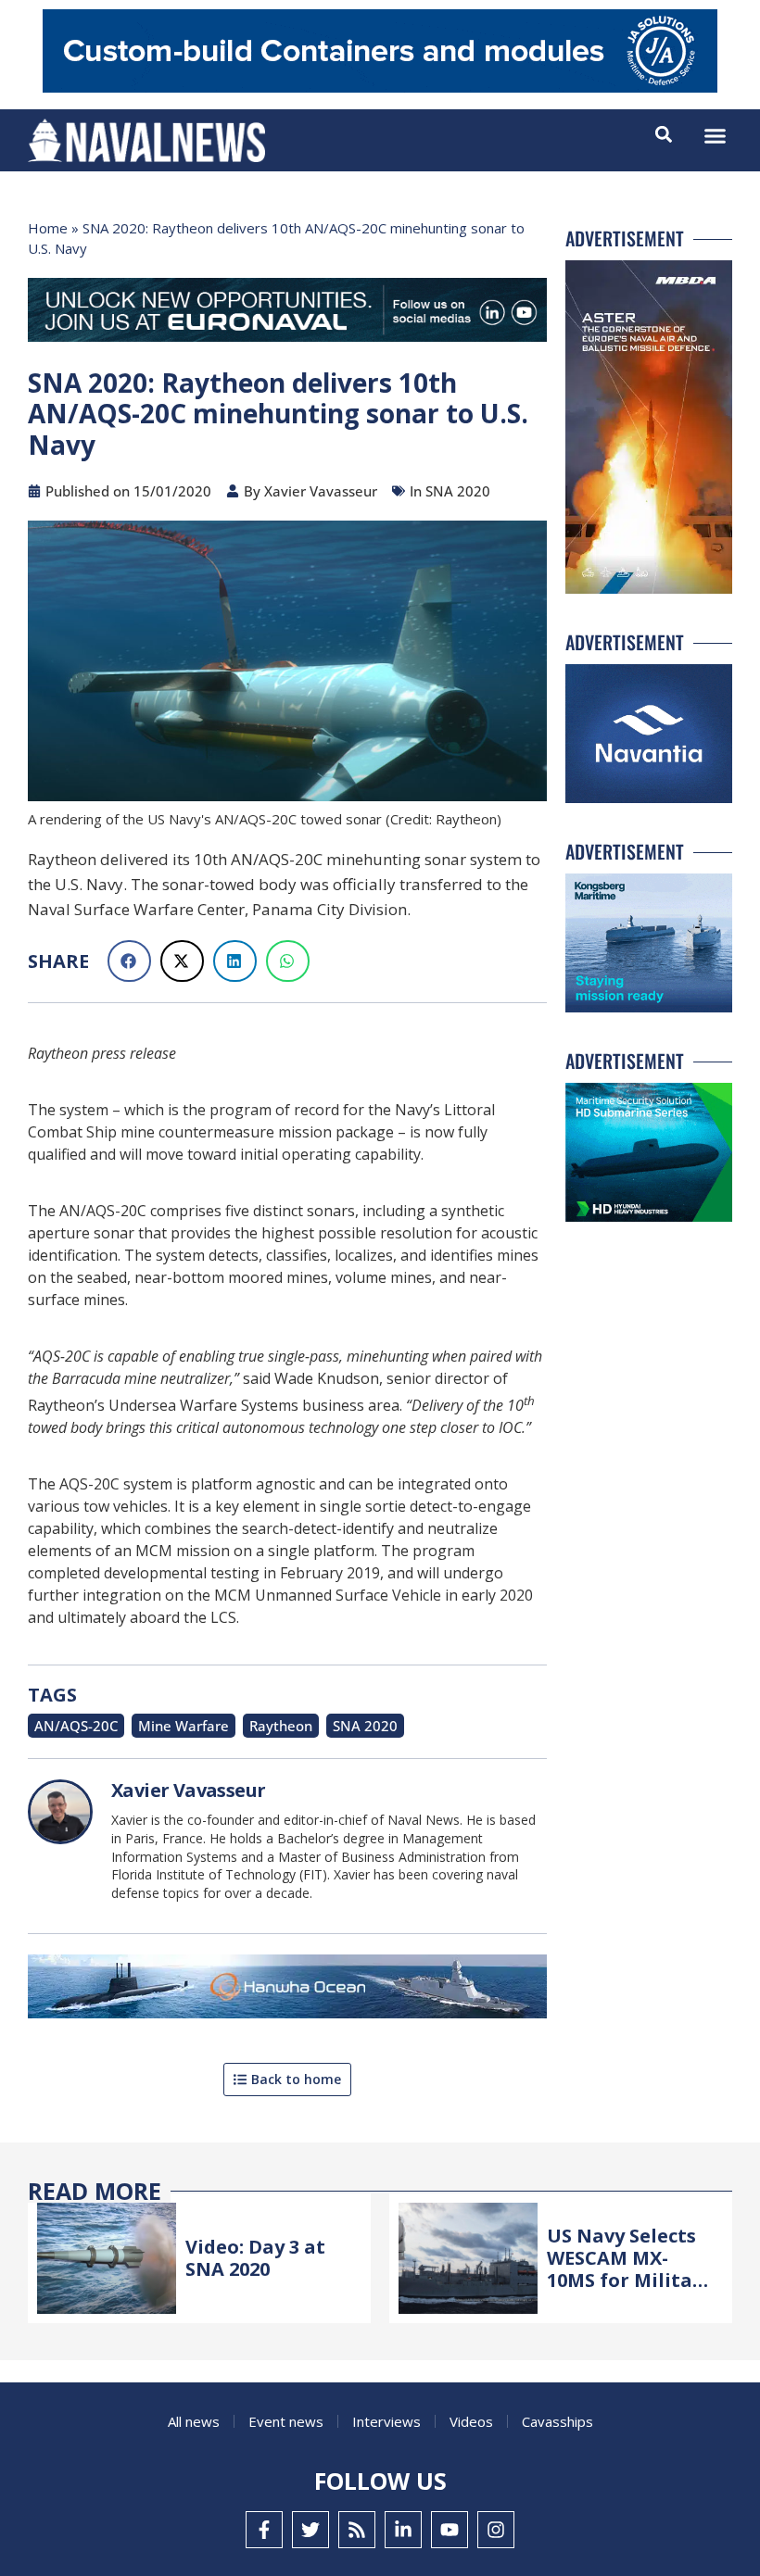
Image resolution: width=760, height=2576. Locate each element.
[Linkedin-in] (403, 2530)
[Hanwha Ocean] (287, 1990)
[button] (716, 136)
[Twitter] (310, 2530)
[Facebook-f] (264, 2530)
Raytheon (281, 1726)
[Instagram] (496, 2530)
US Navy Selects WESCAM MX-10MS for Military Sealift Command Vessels (630, 2280)
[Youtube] (450, 2530)
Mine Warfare (184, 1726)
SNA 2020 (365, 1726)
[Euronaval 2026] (287, 314)
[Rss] (357, 2530)
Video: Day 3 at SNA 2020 (255, 2258)
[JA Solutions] (380, 88)
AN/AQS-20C (76, 1726)
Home (48, 228)
